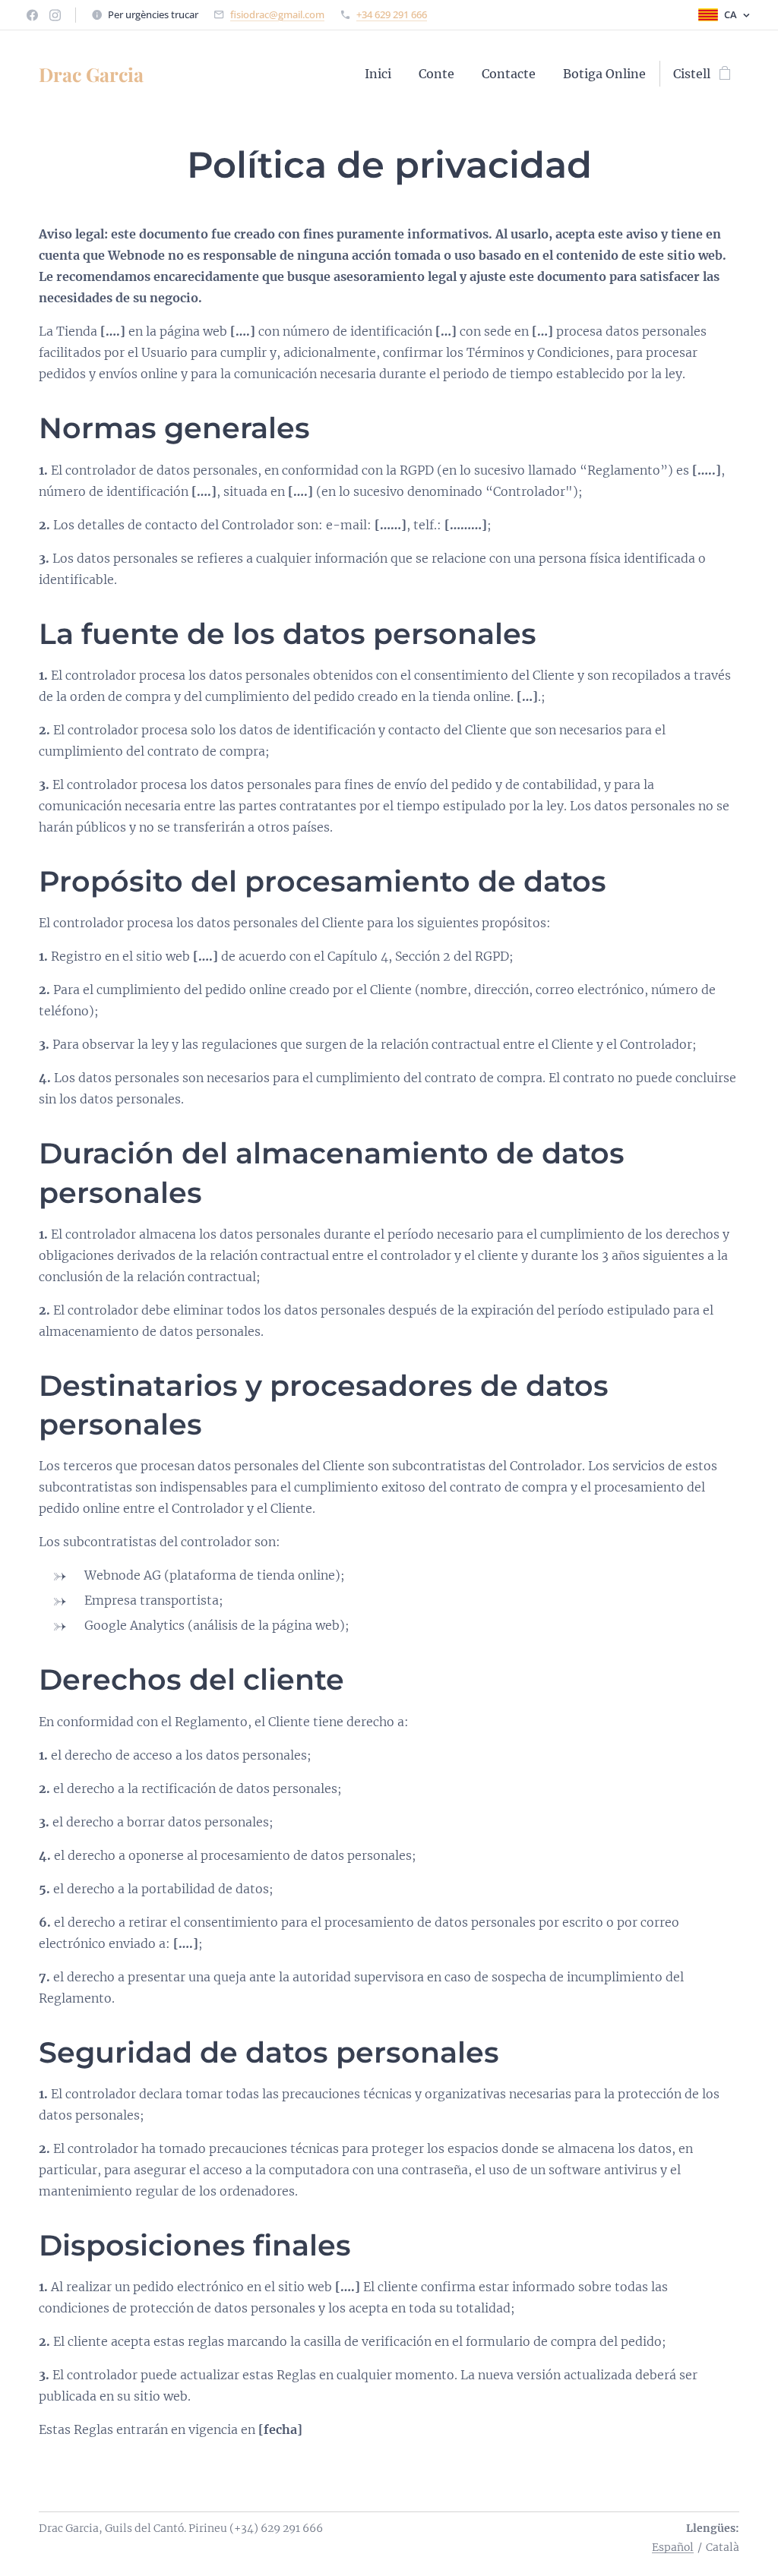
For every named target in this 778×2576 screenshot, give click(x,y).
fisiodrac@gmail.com (277, 14)
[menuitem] (378, 74)
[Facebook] (32, 15)
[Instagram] (55, 15)
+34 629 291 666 (392, 14)
